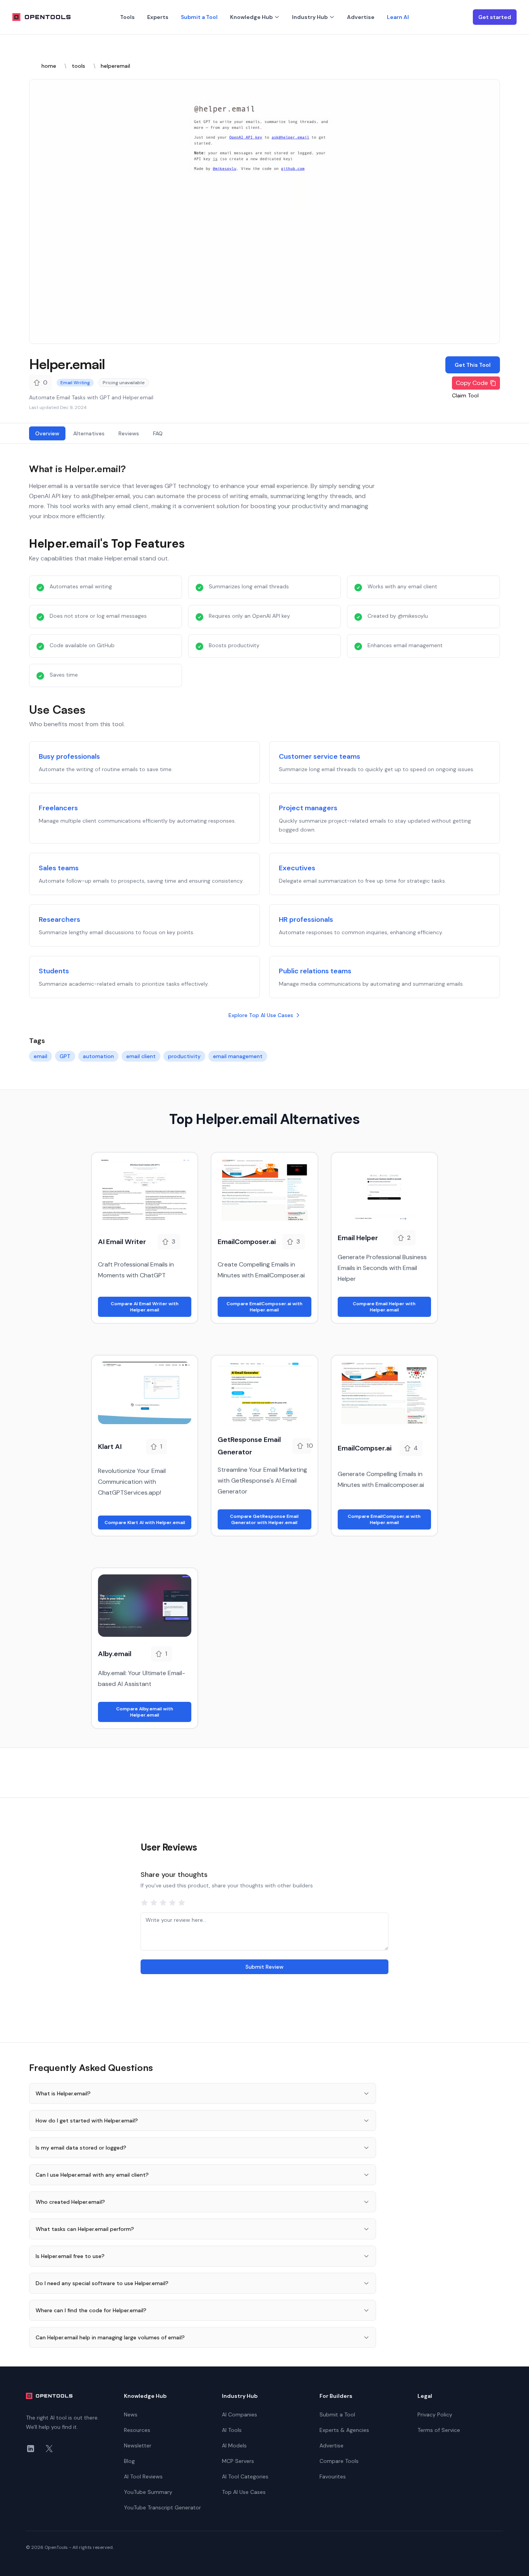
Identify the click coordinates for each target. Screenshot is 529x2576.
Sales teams (59, 868)
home (49, 66)
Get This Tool (473, 365)
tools (78, 66)
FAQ (158, 433)
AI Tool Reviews (143, 2476)
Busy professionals (69, 756)
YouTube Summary (148, 2492)
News (131, 2414)
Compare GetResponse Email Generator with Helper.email (264, 1519)
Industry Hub (310, 17)
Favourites (333, 2476)
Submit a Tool (199, 17)
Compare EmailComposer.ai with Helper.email (264, 1307)
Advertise (361, 17)
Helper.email (67, 364)
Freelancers (58, 808)
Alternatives (89, 433)
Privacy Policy (435, 2414)
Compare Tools (339, 2461)
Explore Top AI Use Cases (261, 1015)
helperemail (115, 66)
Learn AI (398, 17)
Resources (137, 2430)
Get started (495, 17)
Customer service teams (319, 756)
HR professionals (306, 919)
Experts (158, 17)
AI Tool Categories (245, 2476)
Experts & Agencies (344, 2430)
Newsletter (138, 2445)
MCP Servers (238, 2461)
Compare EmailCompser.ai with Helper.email (384, 1519)
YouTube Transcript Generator (162, 2507)
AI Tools (232, 2430)
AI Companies (240, 2414)
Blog (129, 2461)
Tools (127, 17)
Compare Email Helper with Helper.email (384, 1307)
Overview (47, 433)
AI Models (234, 2445)
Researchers (59, 919)
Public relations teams (315, 971)
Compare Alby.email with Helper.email (145, 1712)
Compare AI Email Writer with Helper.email (145, 1307)
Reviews (129, 433)
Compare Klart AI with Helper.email (145, 1523)
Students (54, 971)
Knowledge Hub (251, 17)
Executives (297, 868)
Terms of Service (439, 2430)
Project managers (308, 808)
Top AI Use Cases (244, 2492)
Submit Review (264, 1967)
